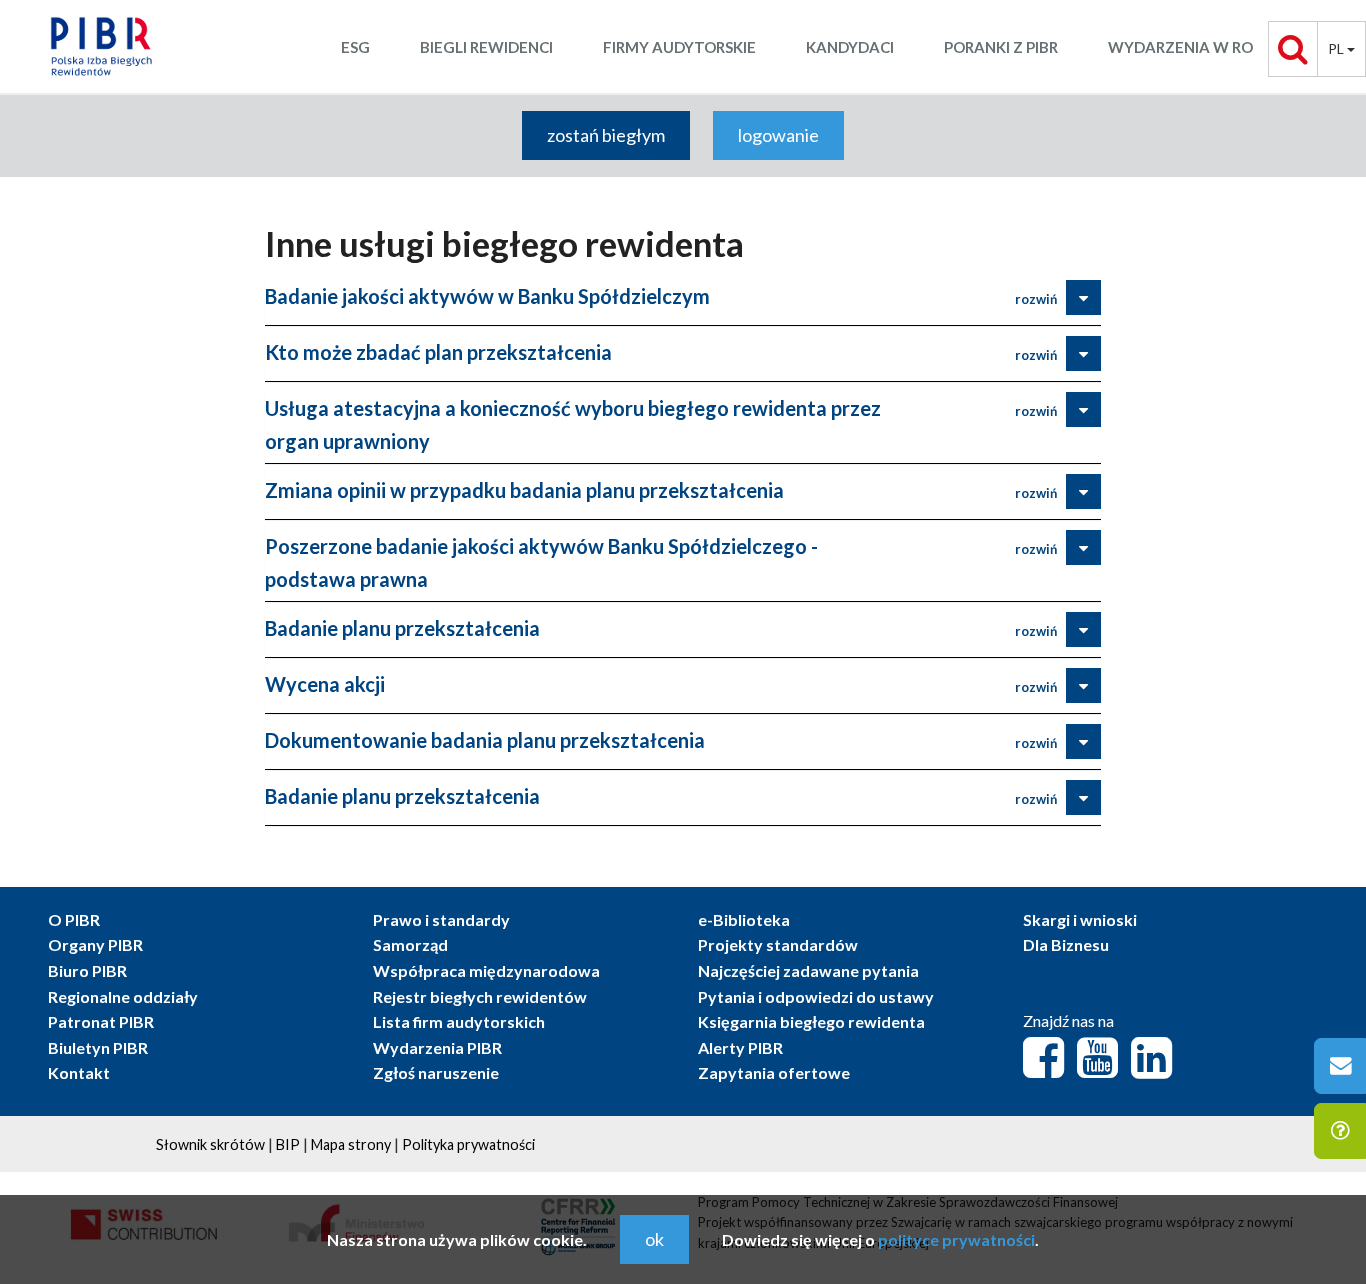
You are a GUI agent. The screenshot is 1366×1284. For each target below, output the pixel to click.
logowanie (778, 135)
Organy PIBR (95, 944)
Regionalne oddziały (123, 996)
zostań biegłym (606, 135)
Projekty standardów (778, 944)
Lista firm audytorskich (459, 1021)
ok (654, 1239)
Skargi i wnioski (1080, 919)
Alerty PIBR (740, 1047)
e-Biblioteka (744, 919)
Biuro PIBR (87, 970)
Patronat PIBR (101, 1021)
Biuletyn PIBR (98, 1047)
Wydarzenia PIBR (437, 1047)
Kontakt (79, 1072)
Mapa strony (351, 1144)
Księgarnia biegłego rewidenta (811, 1021)
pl (1337, 48)
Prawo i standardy (441, 919)
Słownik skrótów (210, 1144)
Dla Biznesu (1066, 944)
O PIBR (74, 919)
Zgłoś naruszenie (436, 1072)
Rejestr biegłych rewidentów (480, 996)
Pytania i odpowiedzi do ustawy (816, 996)
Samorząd (410, 944)
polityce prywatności (956, 1239)
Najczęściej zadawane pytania (808, 970)
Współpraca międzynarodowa (486, 970)
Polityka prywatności (468, 1144)
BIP (288, 1144)
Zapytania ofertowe (774, 1072)
